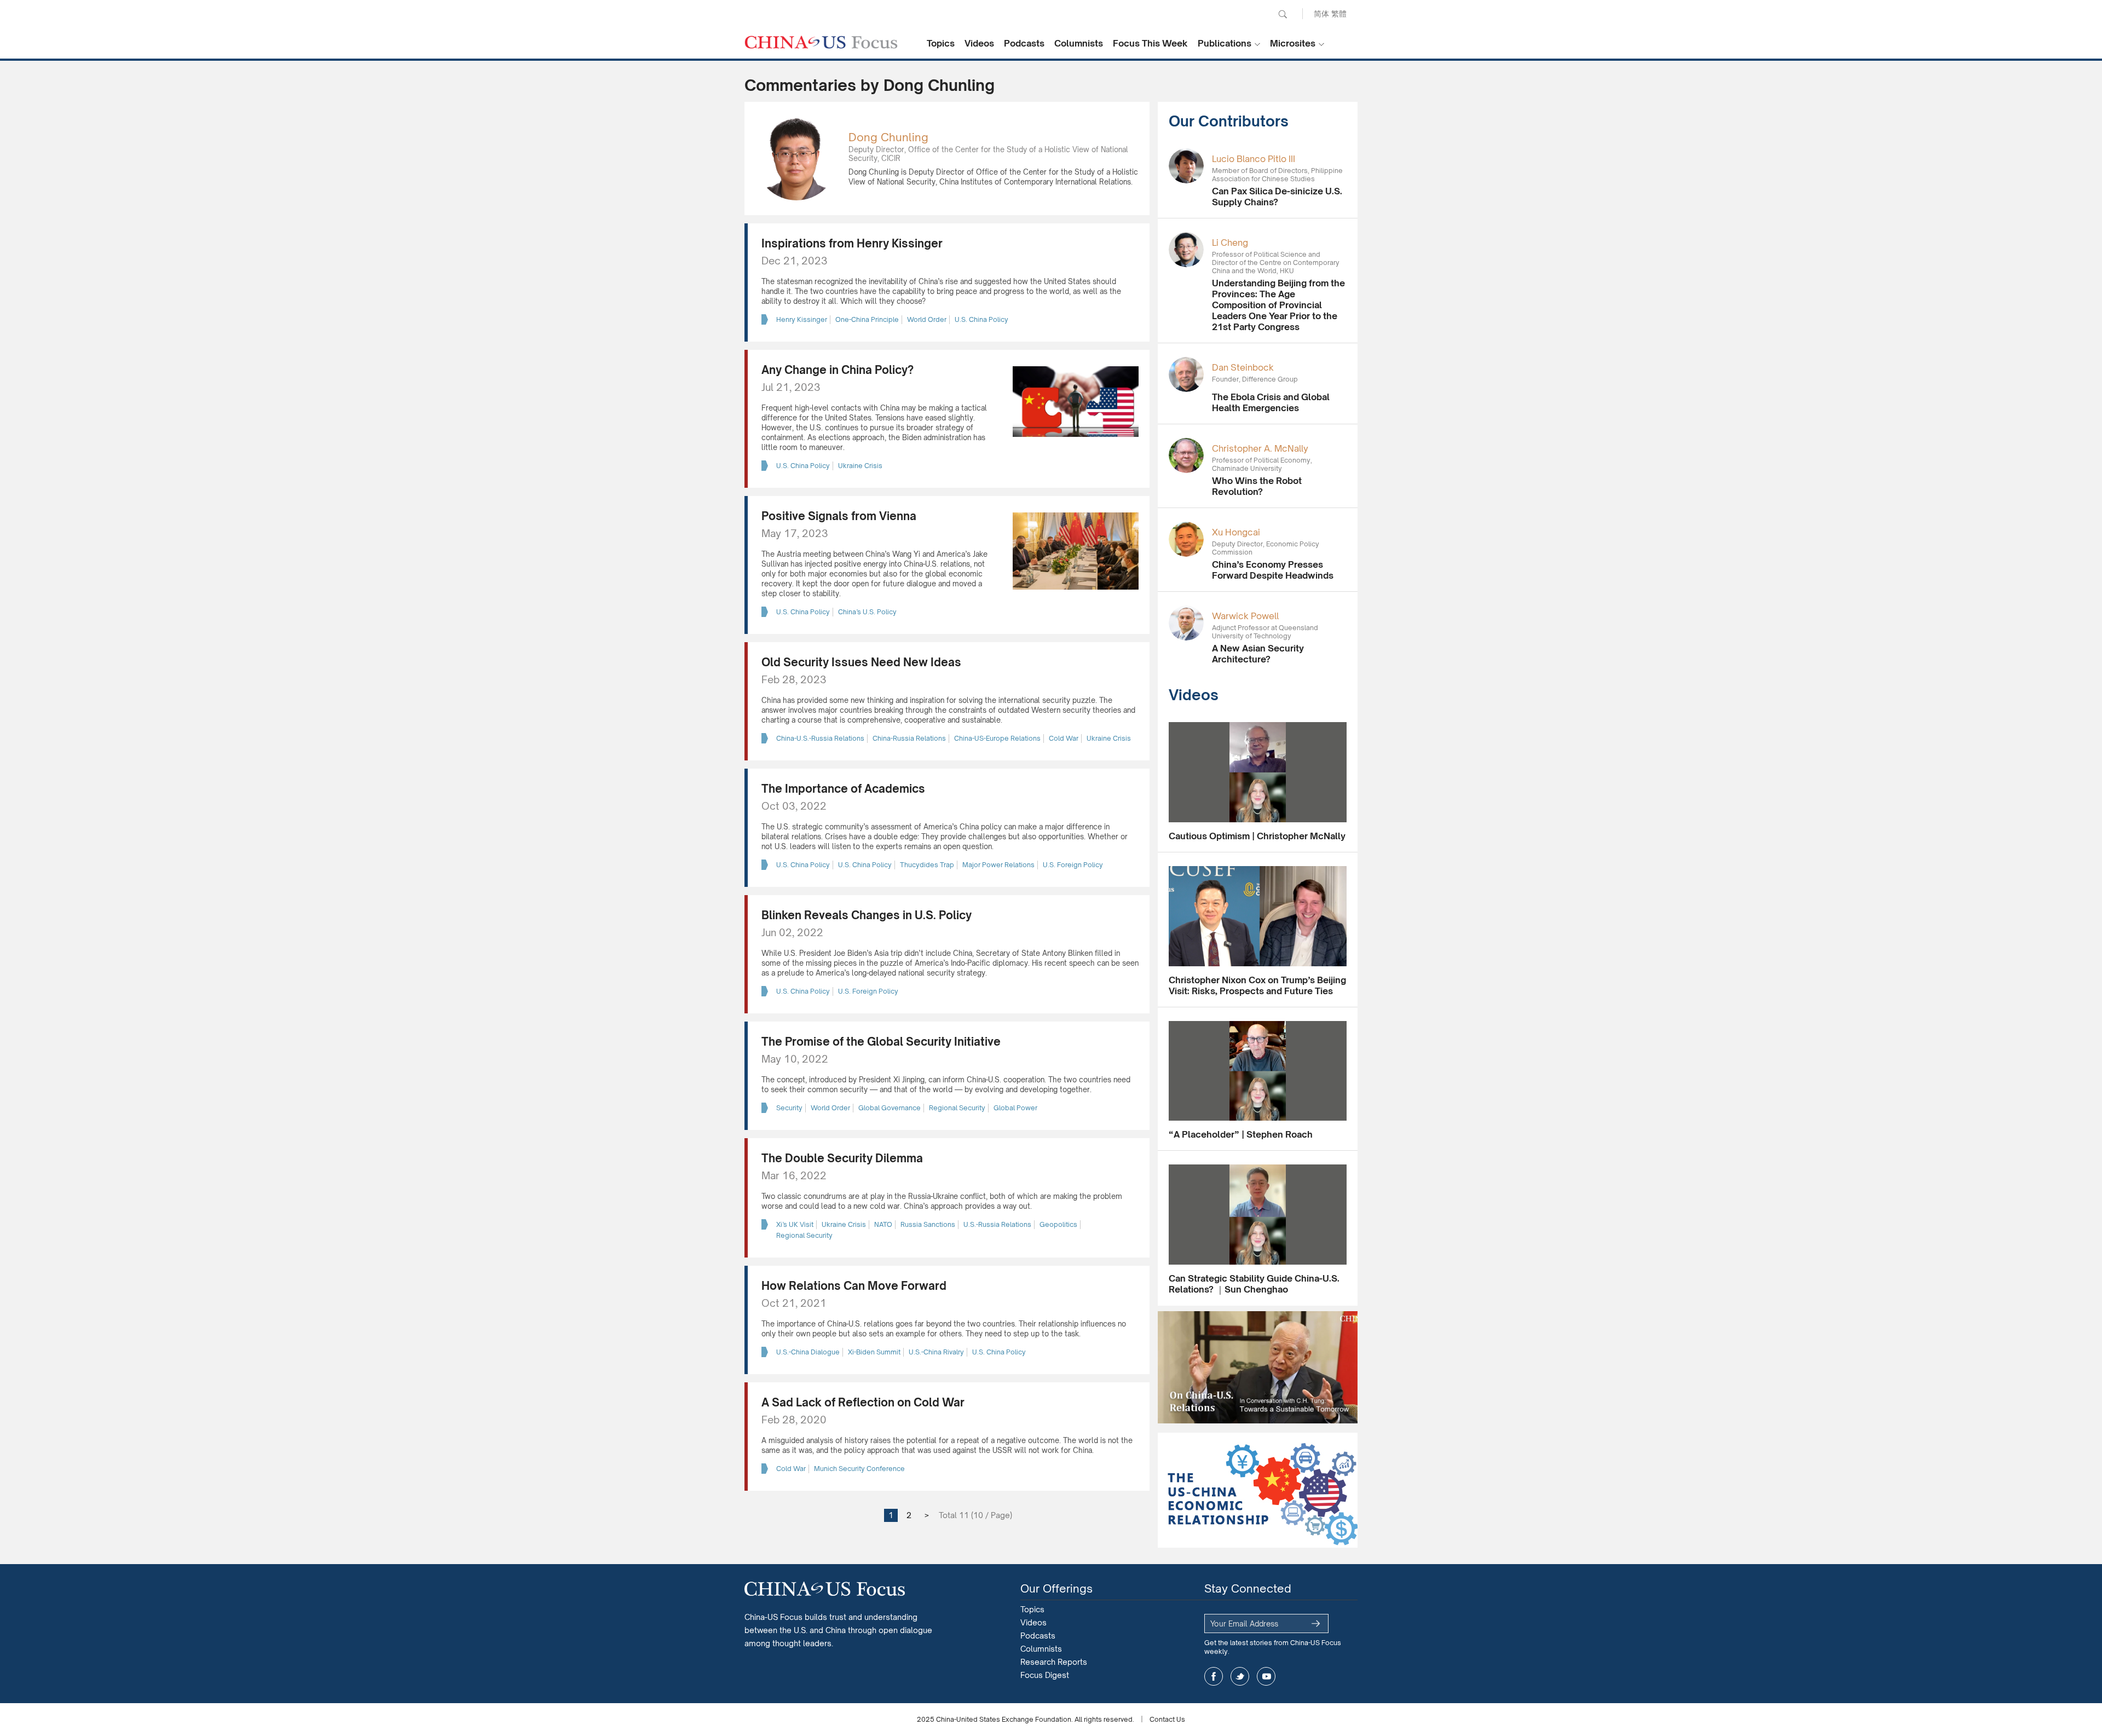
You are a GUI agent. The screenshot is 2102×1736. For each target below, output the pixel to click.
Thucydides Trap (927, 865)
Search (1283, 14)
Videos (979, 43)
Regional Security (957, 1108)
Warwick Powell (1245, 616)
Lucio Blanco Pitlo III (1254, 159)
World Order (927, 319)
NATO (883, 1224)
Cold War (1064, 738)
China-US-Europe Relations (997, 738)
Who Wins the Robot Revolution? (1257, 486)
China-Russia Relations (909, 738)
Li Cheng (1230, 243)
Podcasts (1024, 43)
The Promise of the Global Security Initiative (881, 1042)
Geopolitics (1058, 1224)
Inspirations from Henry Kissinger (852, 243)
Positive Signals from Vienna (839, 516)
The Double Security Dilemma (842, 1158)
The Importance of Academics (843, 789)
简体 (1321, 13)
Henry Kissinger (802, 319)
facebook (1214, 1676)
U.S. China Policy (981, 319)
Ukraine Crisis (860, 466)
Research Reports (1054, 1662)
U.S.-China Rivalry (936, 1352)
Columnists (1079, 43)
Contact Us (1167, 1719)
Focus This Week (1150, 43)
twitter (1240, 1676)
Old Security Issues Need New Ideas (861, 662)
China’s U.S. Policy (867, 612)
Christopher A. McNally (1260, 448)
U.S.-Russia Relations (997, 1224)
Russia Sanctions (928, 1224)
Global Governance (890, 1108)
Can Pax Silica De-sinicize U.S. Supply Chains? (1277, 197)
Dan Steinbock (1243, 367)
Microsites (1293, 43)
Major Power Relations (998, 865)
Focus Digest (1045, 1675)
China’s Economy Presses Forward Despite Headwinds (1273, 570)
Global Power (1015, 1108)
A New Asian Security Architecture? (1258, 654)
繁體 (1339, 13)
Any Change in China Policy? (838, 370)
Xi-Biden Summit (874, 1352)
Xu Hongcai (1236, 532)
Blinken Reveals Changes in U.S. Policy (867, 915)
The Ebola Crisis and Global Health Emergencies (1271, 402)
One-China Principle (867, 319)
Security (789, 1108)
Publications (1225, 43)
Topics (941, 43)
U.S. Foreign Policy (1073, 865)
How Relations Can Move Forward (854, 1286)
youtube (1266, 1676)
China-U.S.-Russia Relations (820, 738)
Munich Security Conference (859, 1469)
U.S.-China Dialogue (808, 1352)
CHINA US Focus (821, 42)
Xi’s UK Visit (795, 1224)
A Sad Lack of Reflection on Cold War (863, 1402)
